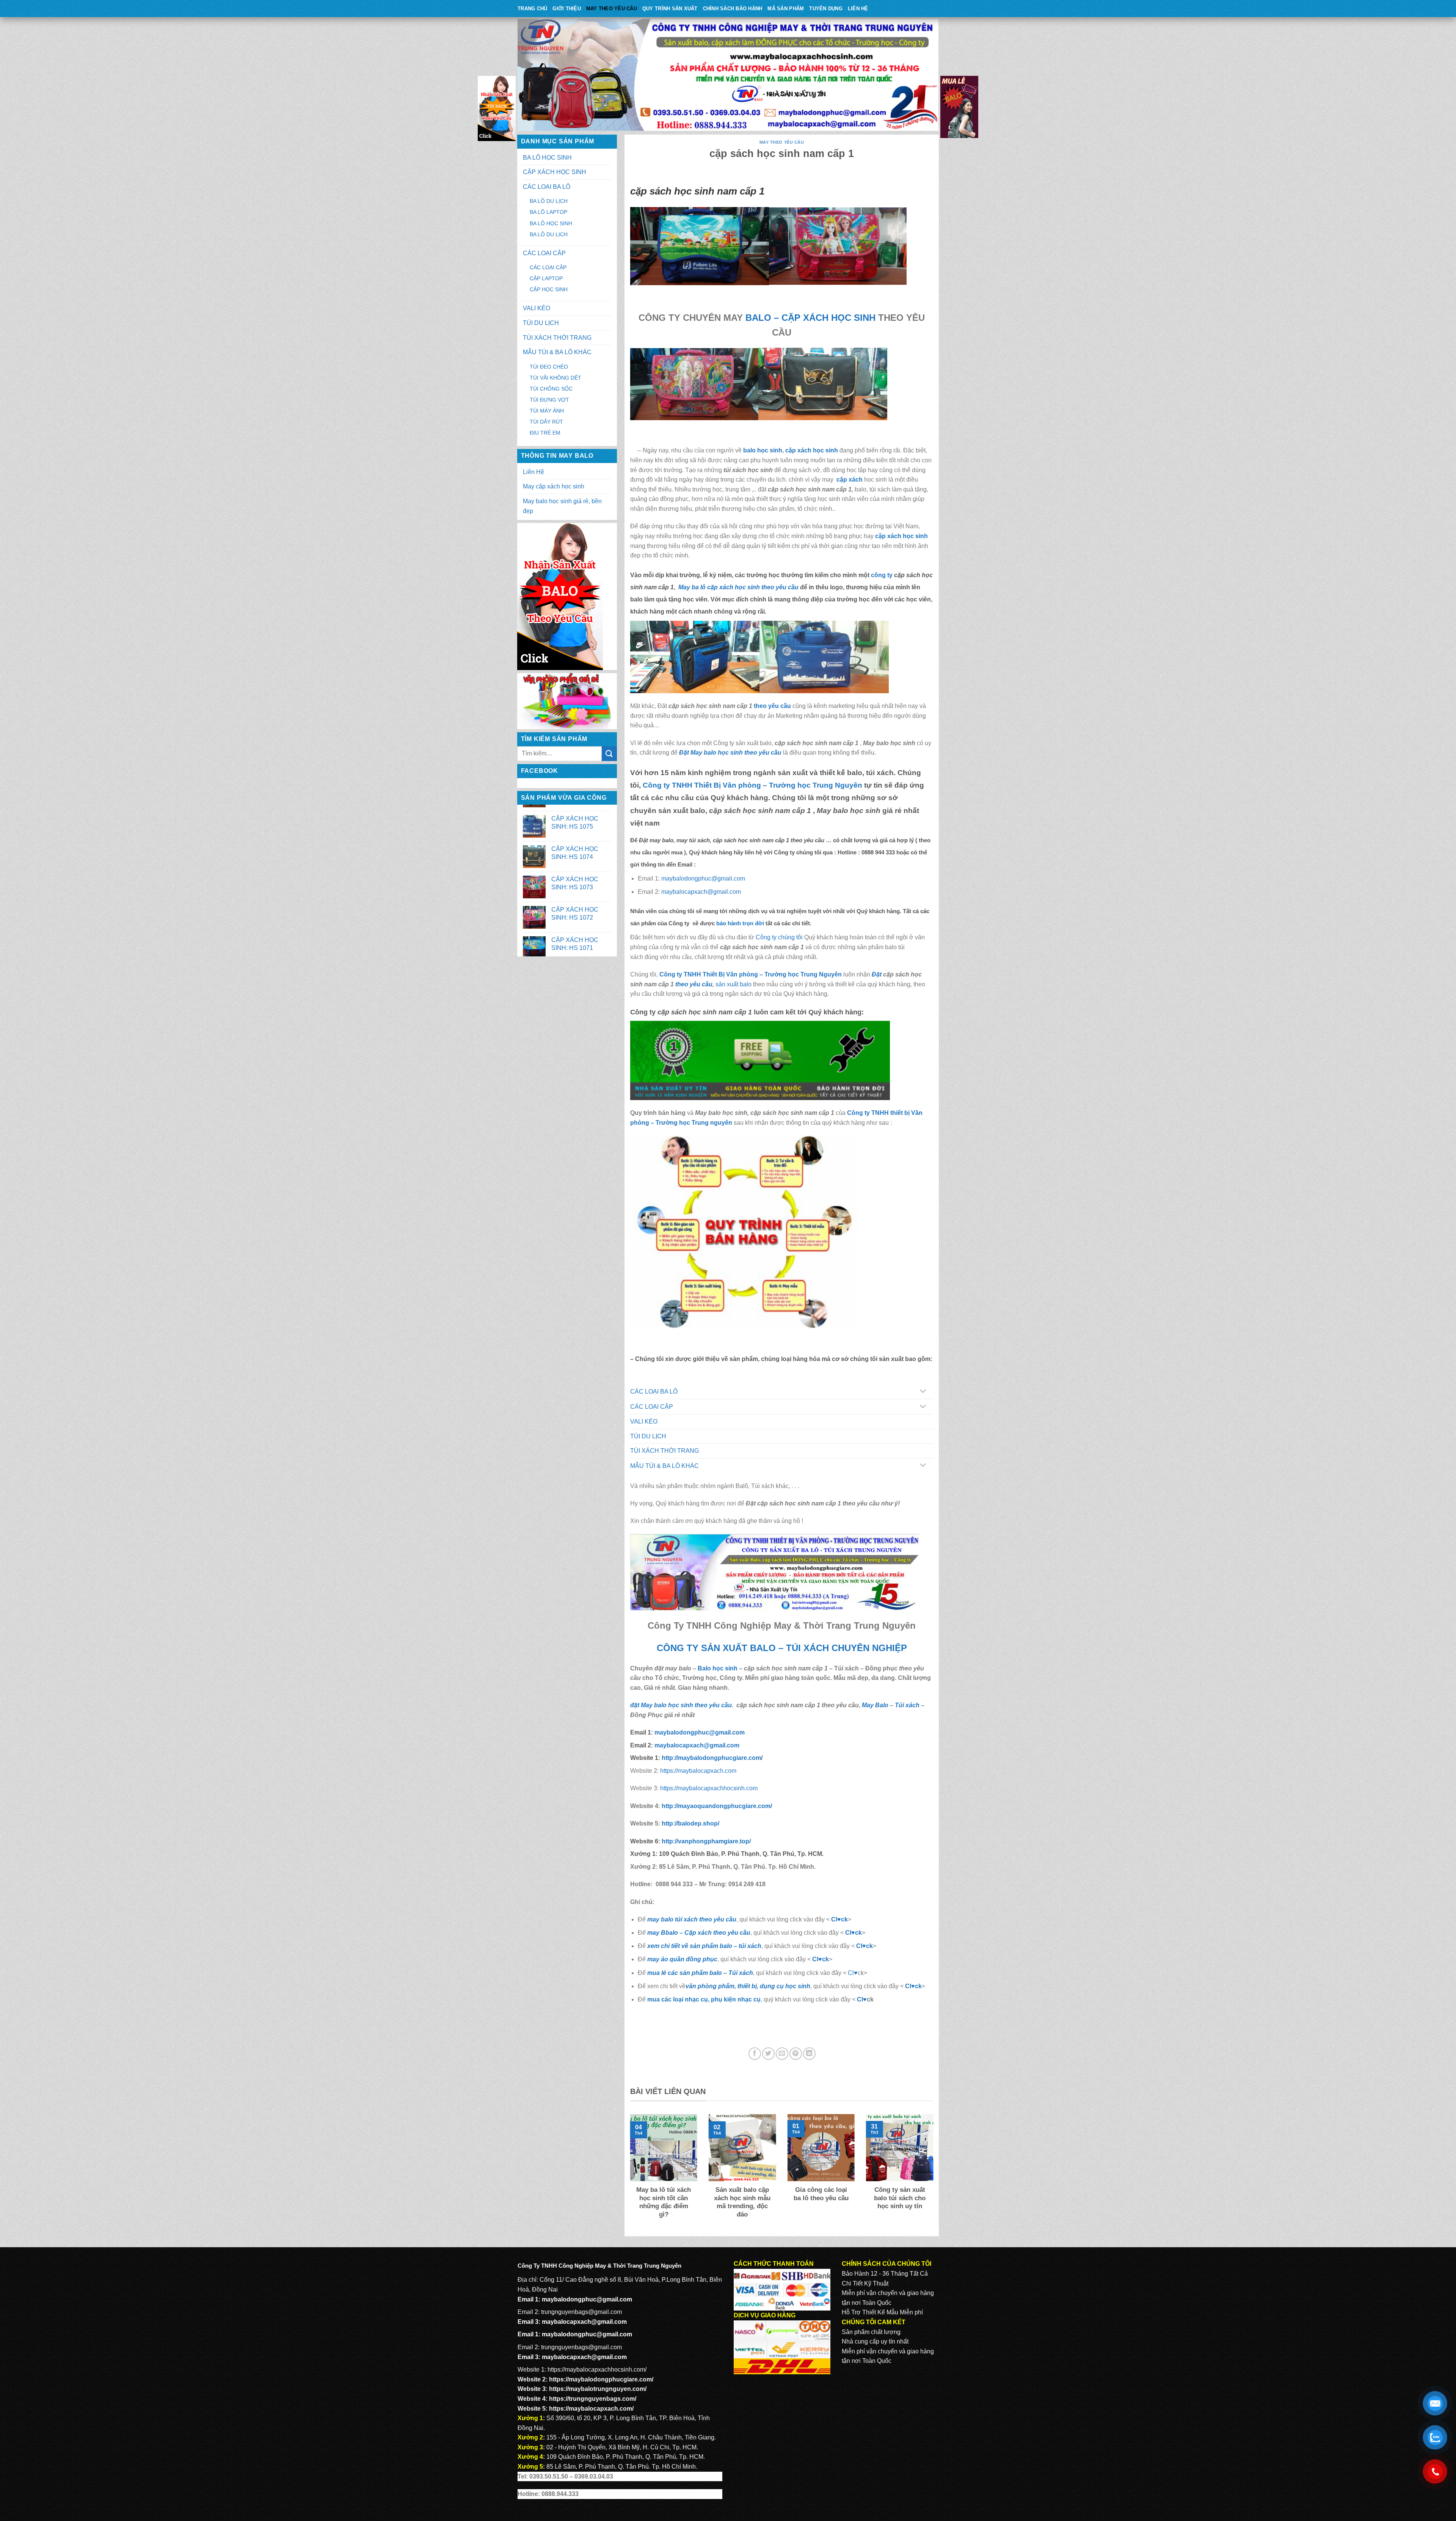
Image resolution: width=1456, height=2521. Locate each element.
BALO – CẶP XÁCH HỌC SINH (810, 318)
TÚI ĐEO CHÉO (549, 367)
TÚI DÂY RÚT (546, 422)
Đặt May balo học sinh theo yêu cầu (730, 753)
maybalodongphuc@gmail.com (703, 878)
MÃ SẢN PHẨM (786, 9)
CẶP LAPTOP (546, 278)
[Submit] (609, 754)
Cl (859, 1946)
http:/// (706, 1841)
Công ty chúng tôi (779, 937)
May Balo (875, 1705)
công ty (883, 575)
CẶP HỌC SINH (549, 289)
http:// (711, 1758)
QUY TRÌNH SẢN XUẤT (670, 9)
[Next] (935, 2172)
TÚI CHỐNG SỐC (551, 389)
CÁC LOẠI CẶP (544, 253)
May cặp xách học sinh (554, 486)
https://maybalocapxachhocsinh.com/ (597, 2370)
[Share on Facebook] (755, 2054)
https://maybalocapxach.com (697, 1771)
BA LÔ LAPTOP (548, 212)
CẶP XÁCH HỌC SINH (555, 172)
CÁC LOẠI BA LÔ (547, 187)
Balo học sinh (718, 1668)
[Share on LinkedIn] (809, 2054)
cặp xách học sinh (812, 450)
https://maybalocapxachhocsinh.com (708, 1788)
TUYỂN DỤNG (826, 9)
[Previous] (629, 2172)
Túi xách (907, 1705)
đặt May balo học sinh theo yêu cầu (681, 1705)
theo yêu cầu (772, 706)
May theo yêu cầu (612, 9)
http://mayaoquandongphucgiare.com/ (716, 1806)
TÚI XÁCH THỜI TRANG (557, 338)
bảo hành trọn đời (740, 923)
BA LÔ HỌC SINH (547, 158)
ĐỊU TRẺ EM (545, 433)
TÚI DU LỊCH (541, 323)
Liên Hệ (858, 9)
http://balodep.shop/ (690, 1823)
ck (869, 1946)
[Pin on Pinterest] (796, 2054)
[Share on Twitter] (768, 2054)
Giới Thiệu (567, 9)
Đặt (877, 974)
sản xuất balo (734, 984)
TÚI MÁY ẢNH (547, 411)
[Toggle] (923, 1392)
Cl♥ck (839, 1919)
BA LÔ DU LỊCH (549, 201)
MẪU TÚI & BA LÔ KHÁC (557, 352)
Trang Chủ (532, 9)
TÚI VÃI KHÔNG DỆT (555, 378)
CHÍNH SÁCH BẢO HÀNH (733, 9)
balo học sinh (763, 450)
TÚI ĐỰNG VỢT (549, 400)
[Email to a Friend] (782, 2054)
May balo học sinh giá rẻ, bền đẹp (562, 506)
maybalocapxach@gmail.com (701, 892)
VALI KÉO (537, 308)
